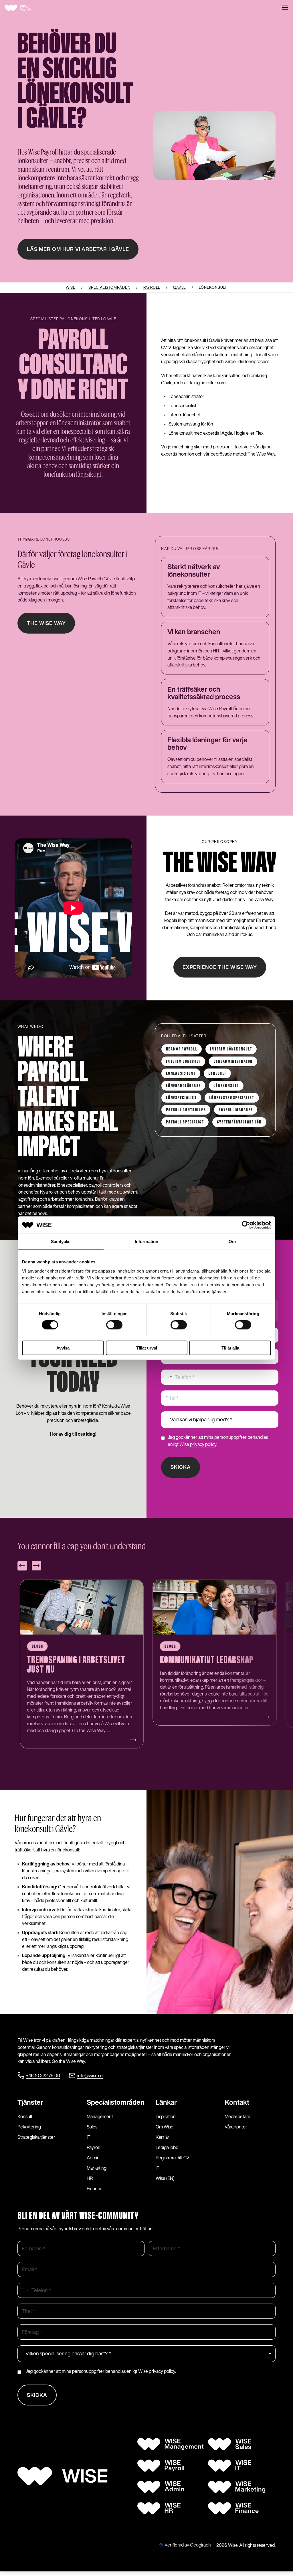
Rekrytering (29, 2127)
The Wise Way (46, 623)
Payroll (93, 2147)
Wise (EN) (165, 2178)
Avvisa (63, 1348)
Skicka (181, 1467)
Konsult (25, 2116)
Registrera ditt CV (173, 2158)
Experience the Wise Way (220, 967)
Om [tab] (232, 1241)
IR (158, 2168)
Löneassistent (181, 1074)
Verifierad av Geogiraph (188, 2545)
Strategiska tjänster (36, 2137)
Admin (93, 2158)
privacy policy (203, 1444)
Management (100, 2116)
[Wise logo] (23, 8)
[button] (285, 8)
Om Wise (165, 2127)
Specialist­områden (116, 2102)
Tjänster (30, 2102)
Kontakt (237, 2102)
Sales (92, 2127)
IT (89, 2137)
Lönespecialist (181, 1098)
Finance (95, 2189)
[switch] (114, 1325)
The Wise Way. (262, 454)
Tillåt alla (230, 1348)
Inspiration (166, 2116)
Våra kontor (236, 2127)
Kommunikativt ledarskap (74, 1660)
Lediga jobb (167, 2147)
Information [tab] (146, 1241)
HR (90, 2178)
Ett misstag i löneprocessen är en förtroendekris (211, 1665)
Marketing (97, 2168)
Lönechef (217, 1074)
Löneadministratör (233, 1062)
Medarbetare (237, 2116)
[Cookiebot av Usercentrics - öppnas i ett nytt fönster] (246, 1225)
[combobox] (167, 1377)
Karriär (163, 2137)
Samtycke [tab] (61, 1241)
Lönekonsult (226, 1086)
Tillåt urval (147, 1348)
